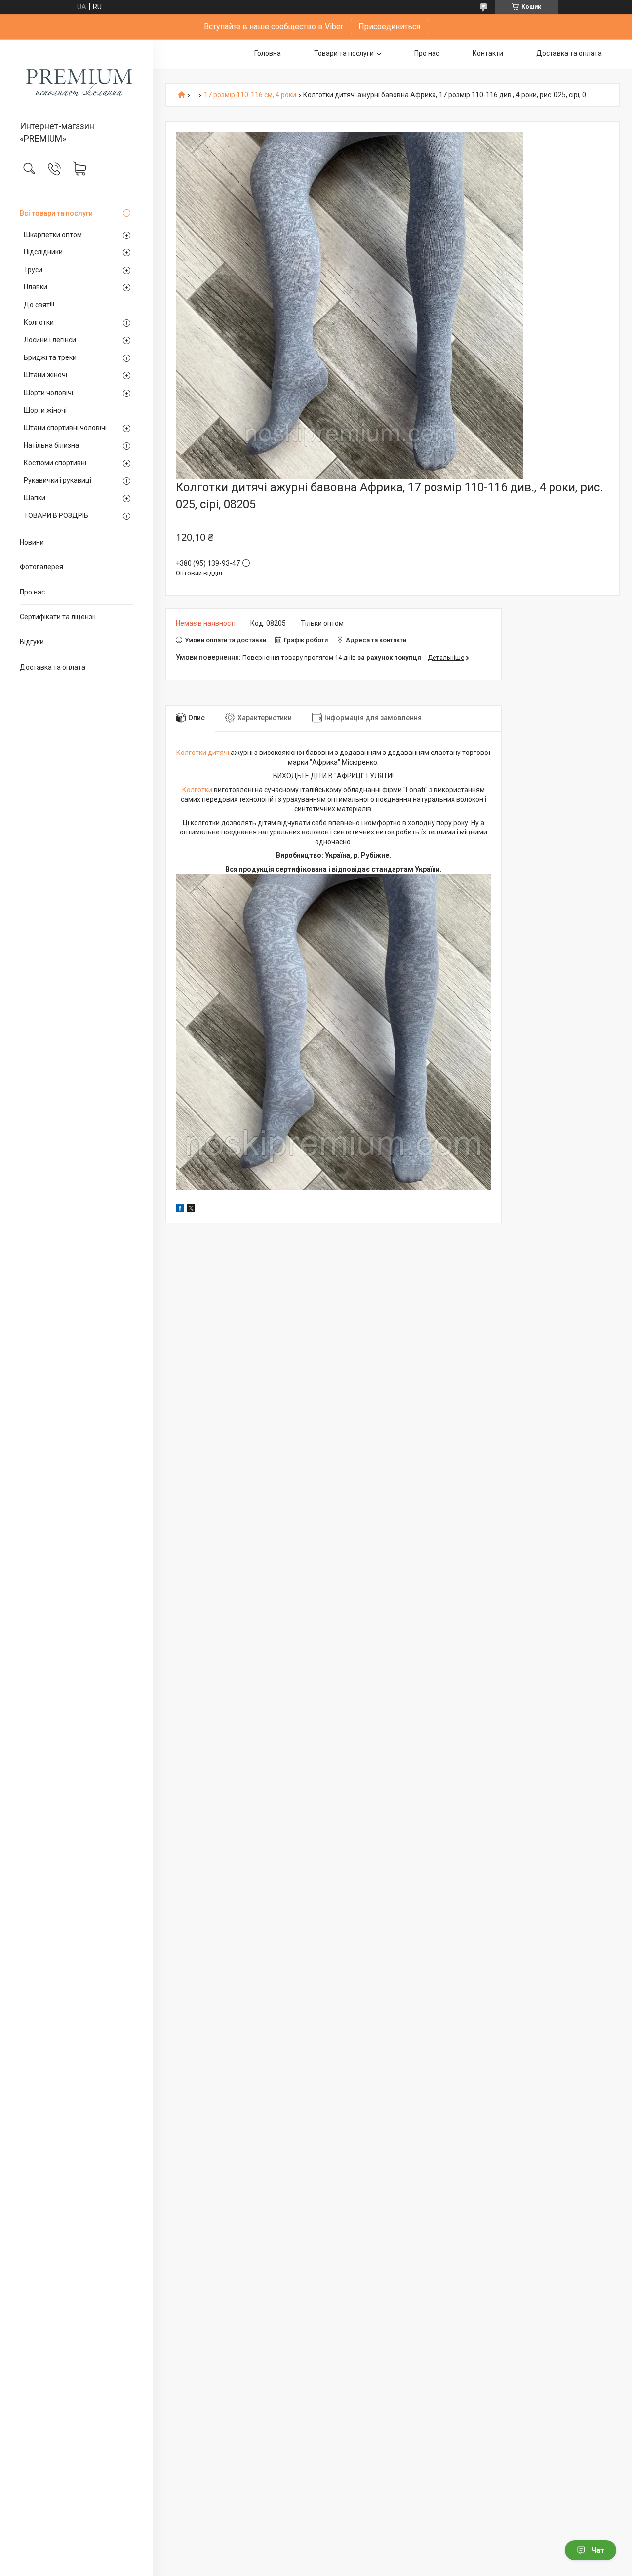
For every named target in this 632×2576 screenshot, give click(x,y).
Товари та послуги (344, 53)
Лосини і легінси (50, 340)
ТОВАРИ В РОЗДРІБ (56, 515)
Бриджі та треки (50, 357)
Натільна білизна (51, 445)
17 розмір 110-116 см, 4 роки (250, 95)
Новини (32, 542)
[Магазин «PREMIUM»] (76, 81)
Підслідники (43, 252)
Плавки (36, 287)
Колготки (39, 322)
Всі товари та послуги (56, 213)
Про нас (32, 592)
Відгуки (32, 642)
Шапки (35, 498)
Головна (268, 53)
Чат (598, 2550)
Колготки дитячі (203, 753)
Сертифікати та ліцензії (58, 617)
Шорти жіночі (45, 410)
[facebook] (180, 1210)
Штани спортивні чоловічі (65, 428)
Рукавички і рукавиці (58, 480)
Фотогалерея (41, 567)
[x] (191, 1210)
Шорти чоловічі (48, 393)
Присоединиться (389, 26)
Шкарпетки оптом (53, 235)
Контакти (488, 53)
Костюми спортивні (55, 463)
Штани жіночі (45, 375)
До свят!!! (39, 305)
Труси (33, 270)
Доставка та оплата (53, 667)
